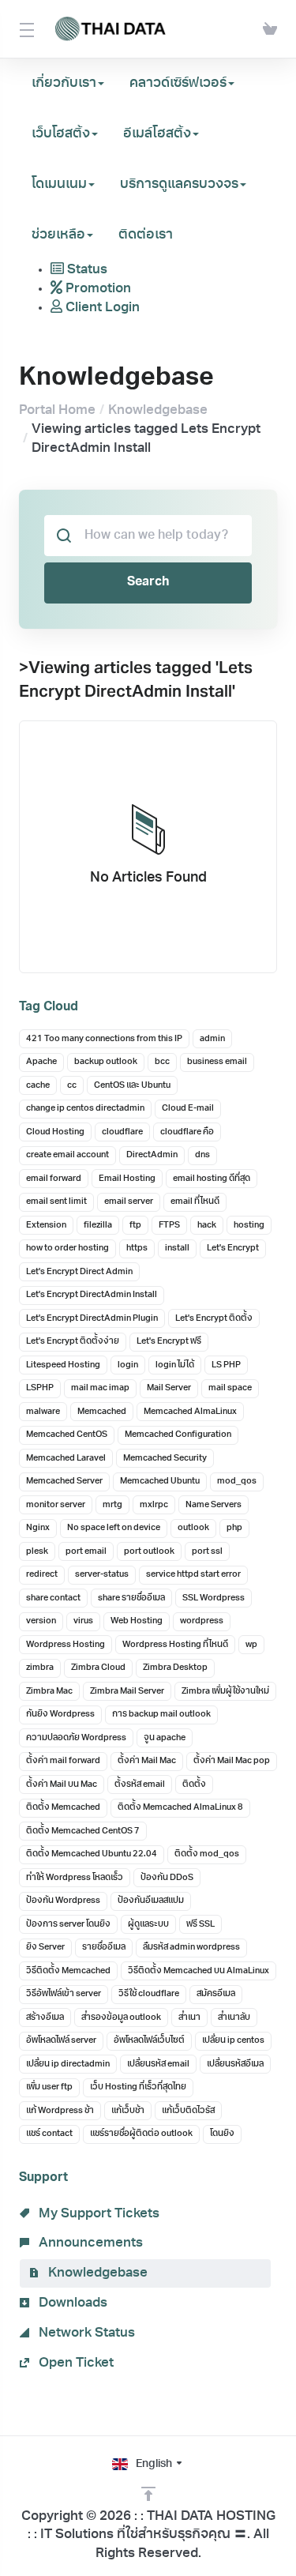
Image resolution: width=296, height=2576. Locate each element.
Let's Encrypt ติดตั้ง (214, 1319)
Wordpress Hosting (66, 1645)
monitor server (56, 1505)
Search (148, 582)
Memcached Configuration (178, 1435)
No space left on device (114, 1528)
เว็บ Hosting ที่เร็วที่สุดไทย (138, 2087)
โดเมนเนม (59, 184)
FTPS (169, 1226)
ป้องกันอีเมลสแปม (151, 1901)
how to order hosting (67, 1249)
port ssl (207, 1552)
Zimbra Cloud (98, 1668)
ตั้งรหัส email (140, 1785)
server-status (102, 1575)
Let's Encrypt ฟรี (169, 1342)
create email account (67, 1155)
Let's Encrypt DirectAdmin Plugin (92, 1319)
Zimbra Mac (49, 1692)
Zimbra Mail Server (127, 1692)
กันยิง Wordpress (60, 1715)
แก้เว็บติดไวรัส (188, 2111)
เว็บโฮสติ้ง (61, 134)
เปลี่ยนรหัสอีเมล (235, 2065)
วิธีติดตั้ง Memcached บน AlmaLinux (199, 1971)
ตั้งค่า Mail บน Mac (62, 1785)
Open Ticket (75, 2363)
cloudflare (122, 1132)
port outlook (149, 1552)
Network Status (85, 2333)
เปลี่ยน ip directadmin (68, 2065)
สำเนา (189, 2018)
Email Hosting (127, 1179)
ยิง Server (45, 1948)
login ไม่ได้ (175, 1365)
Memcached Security (165, 1459)
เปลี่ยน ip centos (233, 2041)
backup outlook (106, 1062)
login (128, 1365)
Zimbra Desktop (175, 1668)
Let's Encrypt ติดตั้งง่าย (73, 1342)
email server (129, 1202)
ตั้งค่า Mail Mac (147, 1761)
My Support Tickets (97, 2214)
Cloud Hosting (55, 1132)
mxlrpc (154, 1505)
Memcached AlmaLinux (190, 1412)
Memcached (102, 1412)
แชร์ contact (49, 2134)
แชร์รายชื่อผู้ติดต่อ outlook (141, 2134)
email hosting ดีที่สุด (212, 1179)
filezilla (98, 1226)
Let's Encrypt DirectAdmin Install (92, 1295)
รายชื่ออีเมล (104, 1948)
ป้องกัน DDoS (167, 1878)
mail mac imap (100, 1388)
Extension (46, 1226)
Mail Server (169, 1388)
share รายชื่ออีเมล (131, 1598)
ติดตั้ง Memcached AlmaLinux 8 (180, 1808)
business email (217, 1062)
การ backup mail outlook (161, 1715)
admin (212, 1039)
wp (251, 1645)
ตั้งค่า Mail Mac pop (232, 1761)
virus (83, 1621)
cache (38, 1086)
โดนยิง (222, 2134)
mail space (230, 1388)
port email (86, 1552)
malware (43, 1412)
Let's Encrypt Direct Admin (79, 1272)
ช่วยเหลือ (58, 235)
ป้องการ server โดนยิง (68, 1925)
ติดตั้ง (194, 1785)
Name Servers (214, 1505)
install (177, 1249)
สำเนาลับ (234, 2018)
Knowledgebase (158, 410)
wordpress (202, 1621)
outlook (193, 1528)
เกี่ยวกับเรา (64, 83)
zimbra (40, 1668)
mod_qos (237, 1482)
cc (72, 1086)
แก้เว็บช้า (128, 2111)
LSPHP (40, 1388)
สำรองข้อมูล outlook (121, 2018)
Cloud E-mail (188, 1109)
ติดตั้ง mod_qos (207, 1854)
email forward (54, 1179)
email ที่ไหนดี (195, 1202)
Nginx (38, 1528)
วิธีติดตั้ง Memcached (68, 1971)
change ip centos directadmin (85, 1109)
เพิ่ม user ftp (49, 2087)
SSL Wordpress (214, 1598)
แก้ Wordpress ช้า (60, 2111)
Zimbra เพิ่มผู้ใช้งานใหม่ (225, 1692)
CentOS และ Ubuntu (132, 1086)
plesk (37, 1552)
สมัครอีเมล (216, 1994)
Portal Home (57, 410)
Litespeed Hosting (63, 1365)
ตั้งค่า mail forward (63, 1761)
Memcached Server (64, 1482)
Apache (41, 1062)
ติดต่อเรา (146, 235)
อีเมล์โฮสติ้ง (157, 134)
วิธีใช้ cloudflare (149, 1994)
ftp (135, 1226)
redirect (42, 1575)
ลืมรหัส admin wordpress (191, 1948)
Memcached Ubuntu (160, 1482)
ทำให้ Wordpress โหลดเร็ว (75, 1878)
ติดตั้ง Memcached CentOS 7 (83, 1831)
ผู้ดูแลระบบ (148, 1925)
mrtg (112, 1505)
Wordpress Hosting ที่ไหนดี (175, 1645)
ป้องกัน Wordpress (63, 1901)
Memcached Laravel (66, 1459)
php (234, 1528)
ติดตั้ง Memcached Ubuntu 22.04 (92, 1854)
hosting (249, 1226)
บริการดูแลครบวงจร (179, 184)
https (137, 1249)
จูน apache (165, 1738)
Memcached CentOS (67, 1435)
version (41, 1621)
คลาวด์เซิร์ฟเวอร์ (178, 83)
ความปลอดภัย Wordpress (76, 1738)
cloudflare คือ (187, 1132)
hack (207, 1226)
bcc (162, 1062)
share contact (53, 1598)
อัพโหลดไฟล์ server (61, 2041)
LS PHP (226, 1365)
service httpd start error (193, 1575)
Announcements (89, 2243)
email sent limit (56, 1202)
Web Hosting (137, 1621)
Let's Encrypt (233, 1249)
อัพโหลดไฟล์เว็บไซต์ (149, 2041)
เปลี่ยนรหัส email (158, 2065)
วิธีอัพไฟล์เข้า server (64, 1994)
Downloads (71, 2303)
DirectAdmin (152, 1155)
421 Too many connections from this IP (104, 1039)
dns (202, 1155)
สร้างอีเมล (45, 2018)
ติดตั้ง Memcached (63, 1808)
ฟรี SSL (200, 1925)
